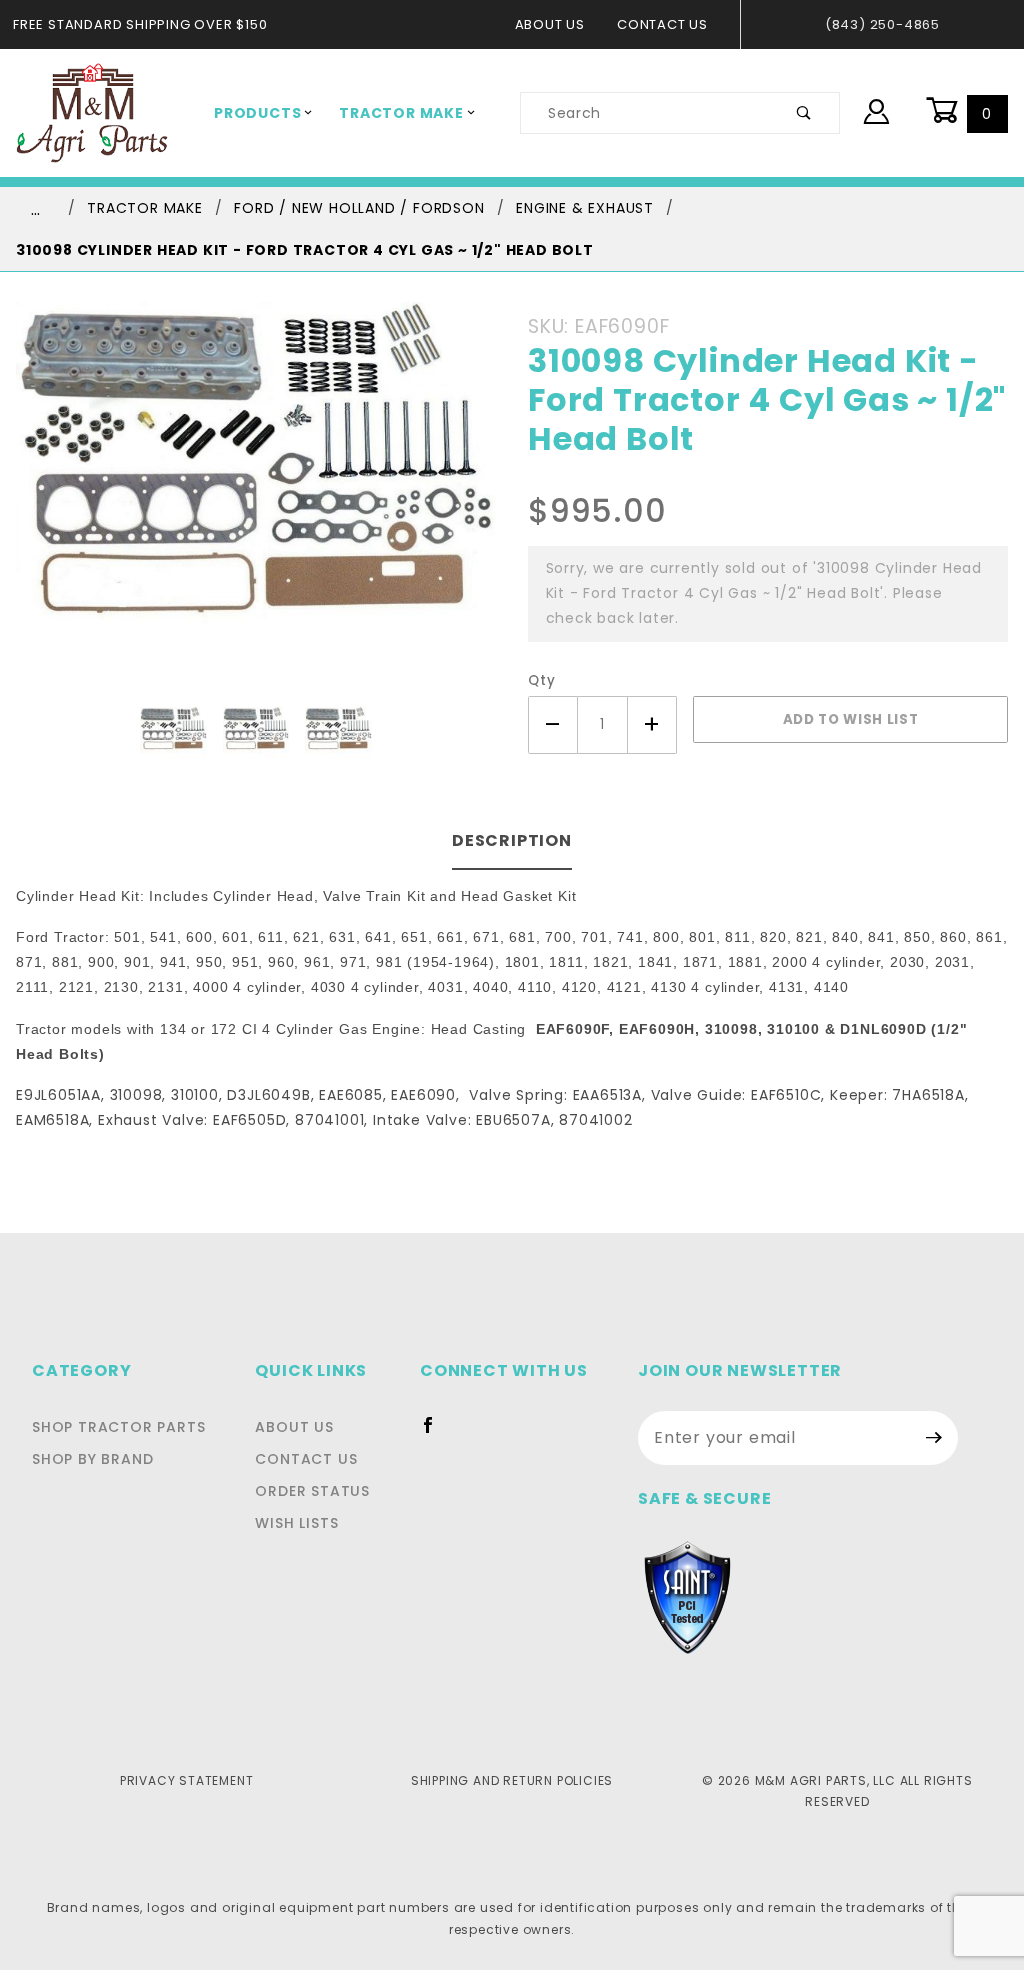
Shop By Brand (92, 1459)
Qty (541, 680)
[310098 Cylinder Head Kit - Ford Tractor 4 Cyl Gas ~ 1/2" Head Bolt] (256, 503)
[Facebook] (436, 1433)
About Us (550, 24)
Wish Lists (296, 1523)
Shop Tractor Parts (118, 1427)
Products (257, 113)
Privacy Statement (187, 1780)
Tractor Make (401, 113)
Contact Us (662, 24)
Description (512, 840)
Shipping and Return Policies (512, 1780)
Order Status (312, 1491)
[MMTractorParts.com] (92, 112)
